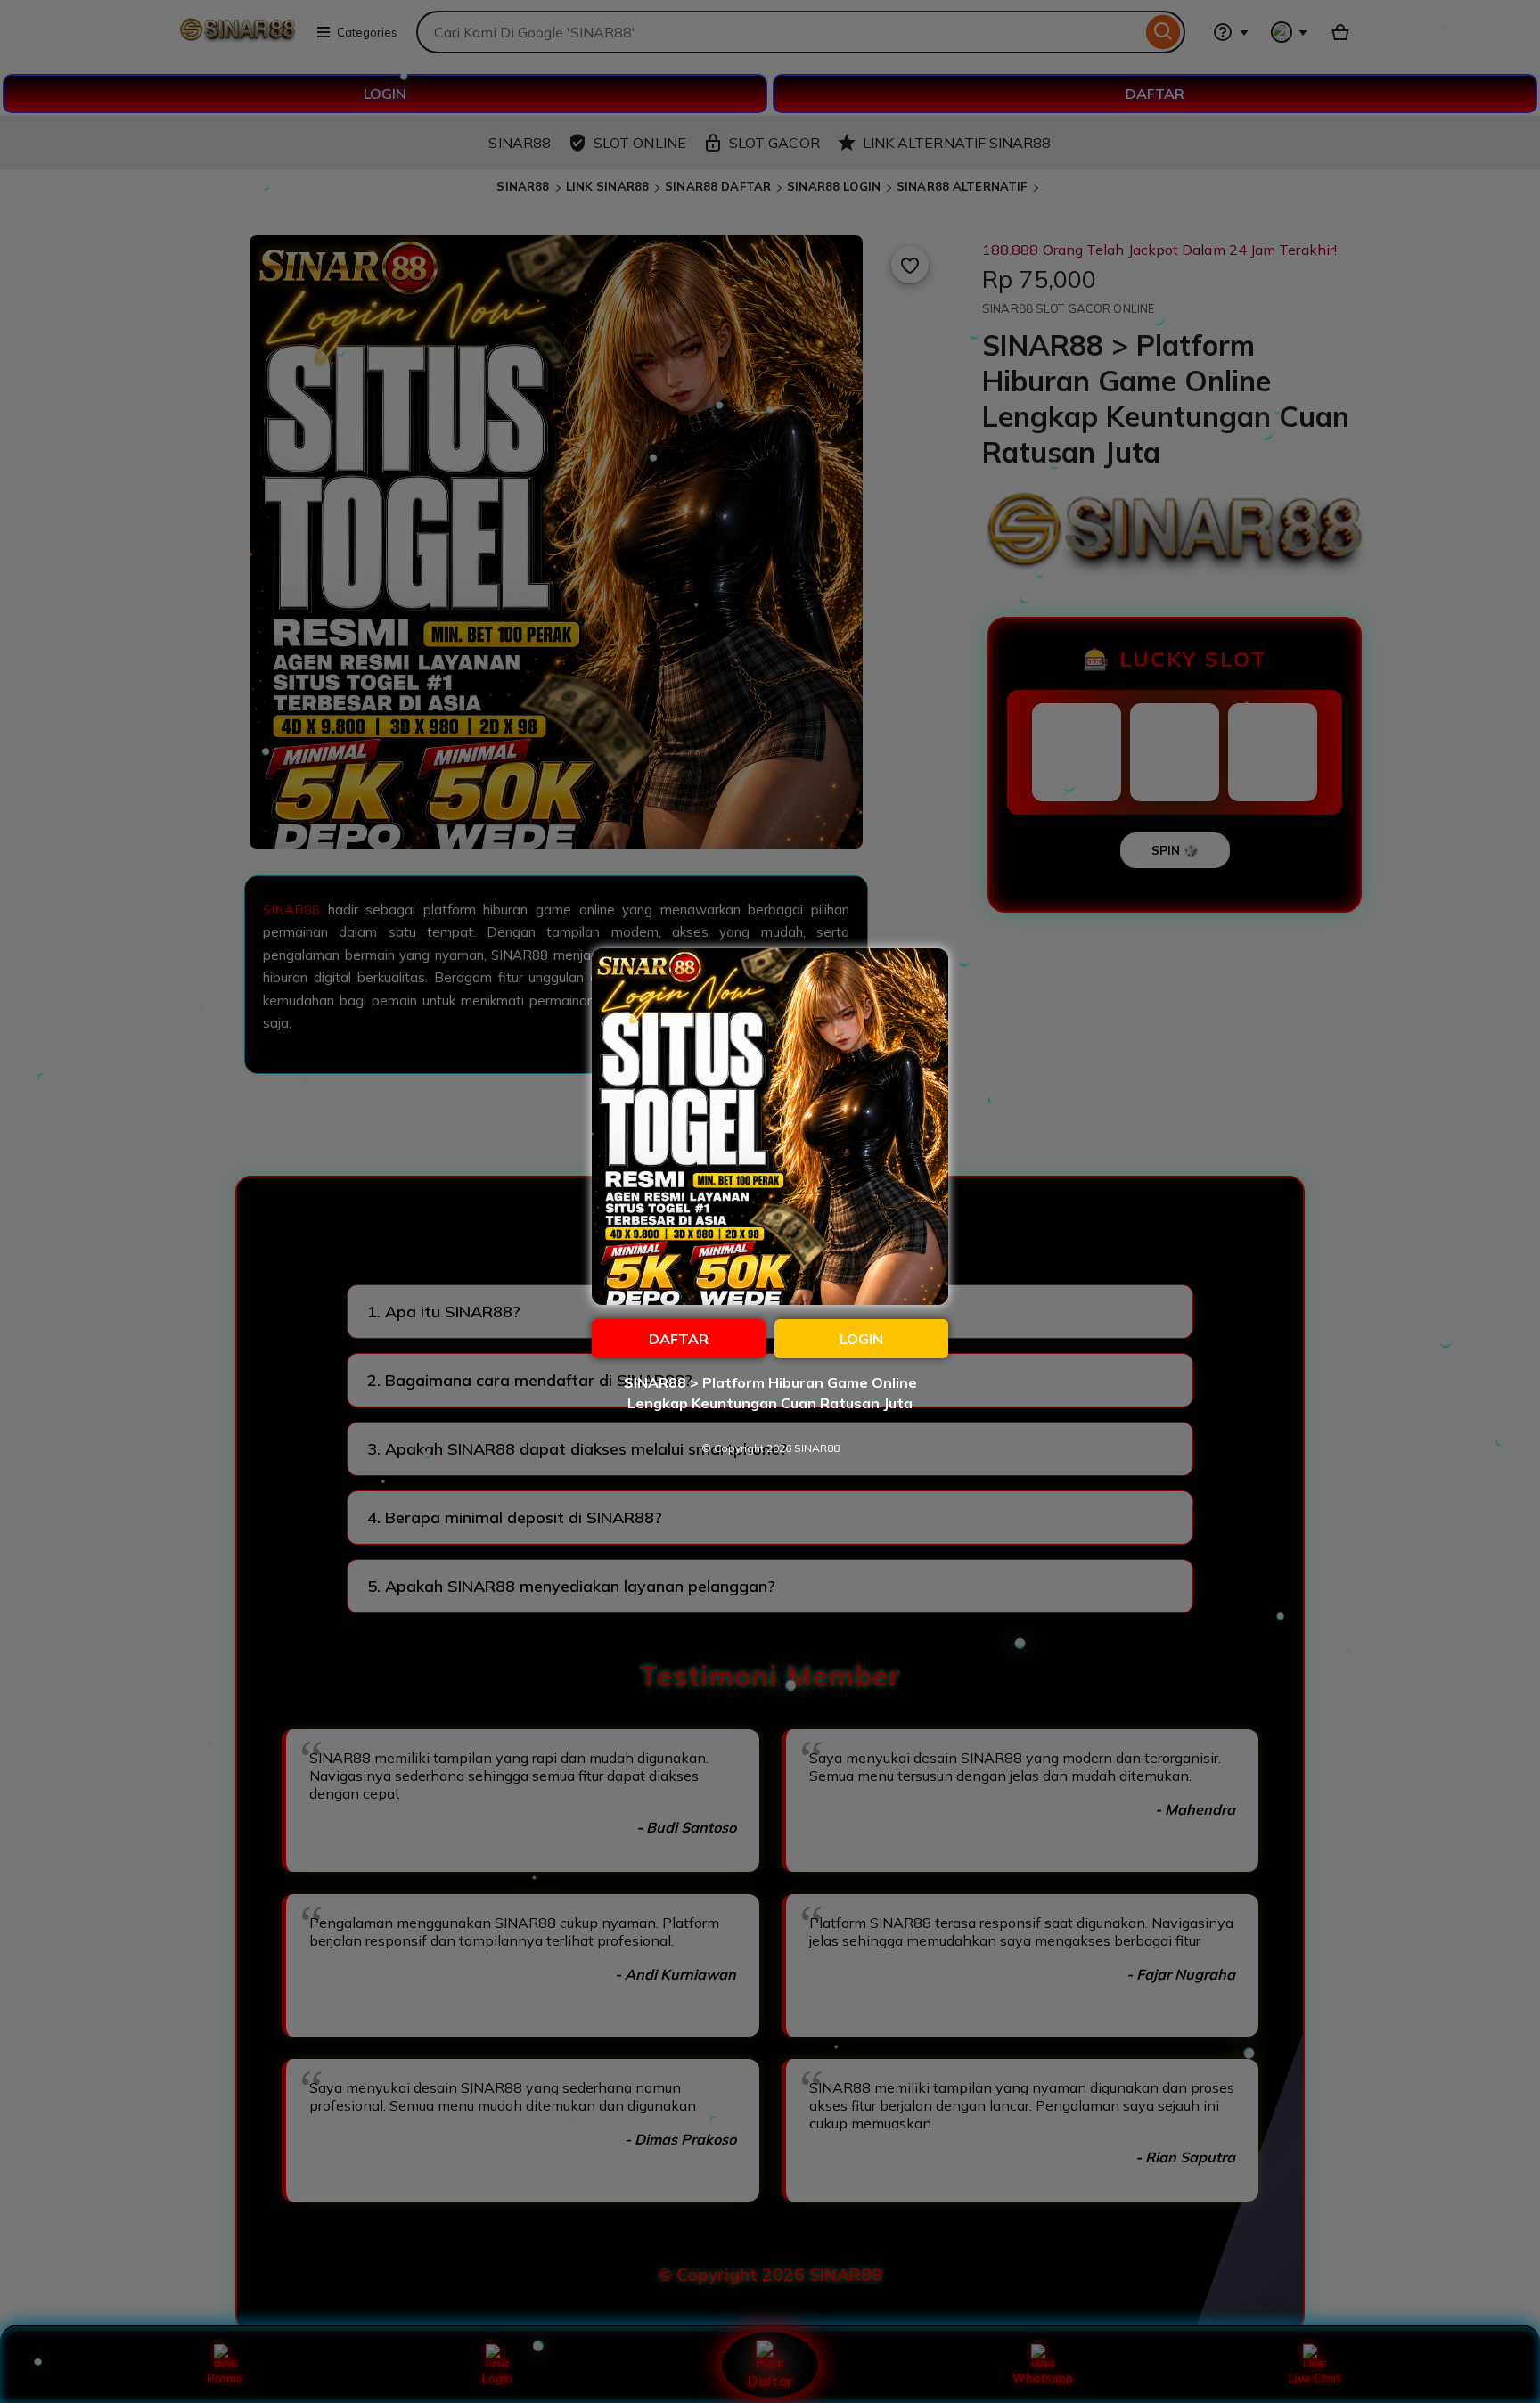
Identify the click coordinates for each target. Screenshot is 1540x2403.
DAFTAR (679, 1339)
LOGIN (861, 1339)
